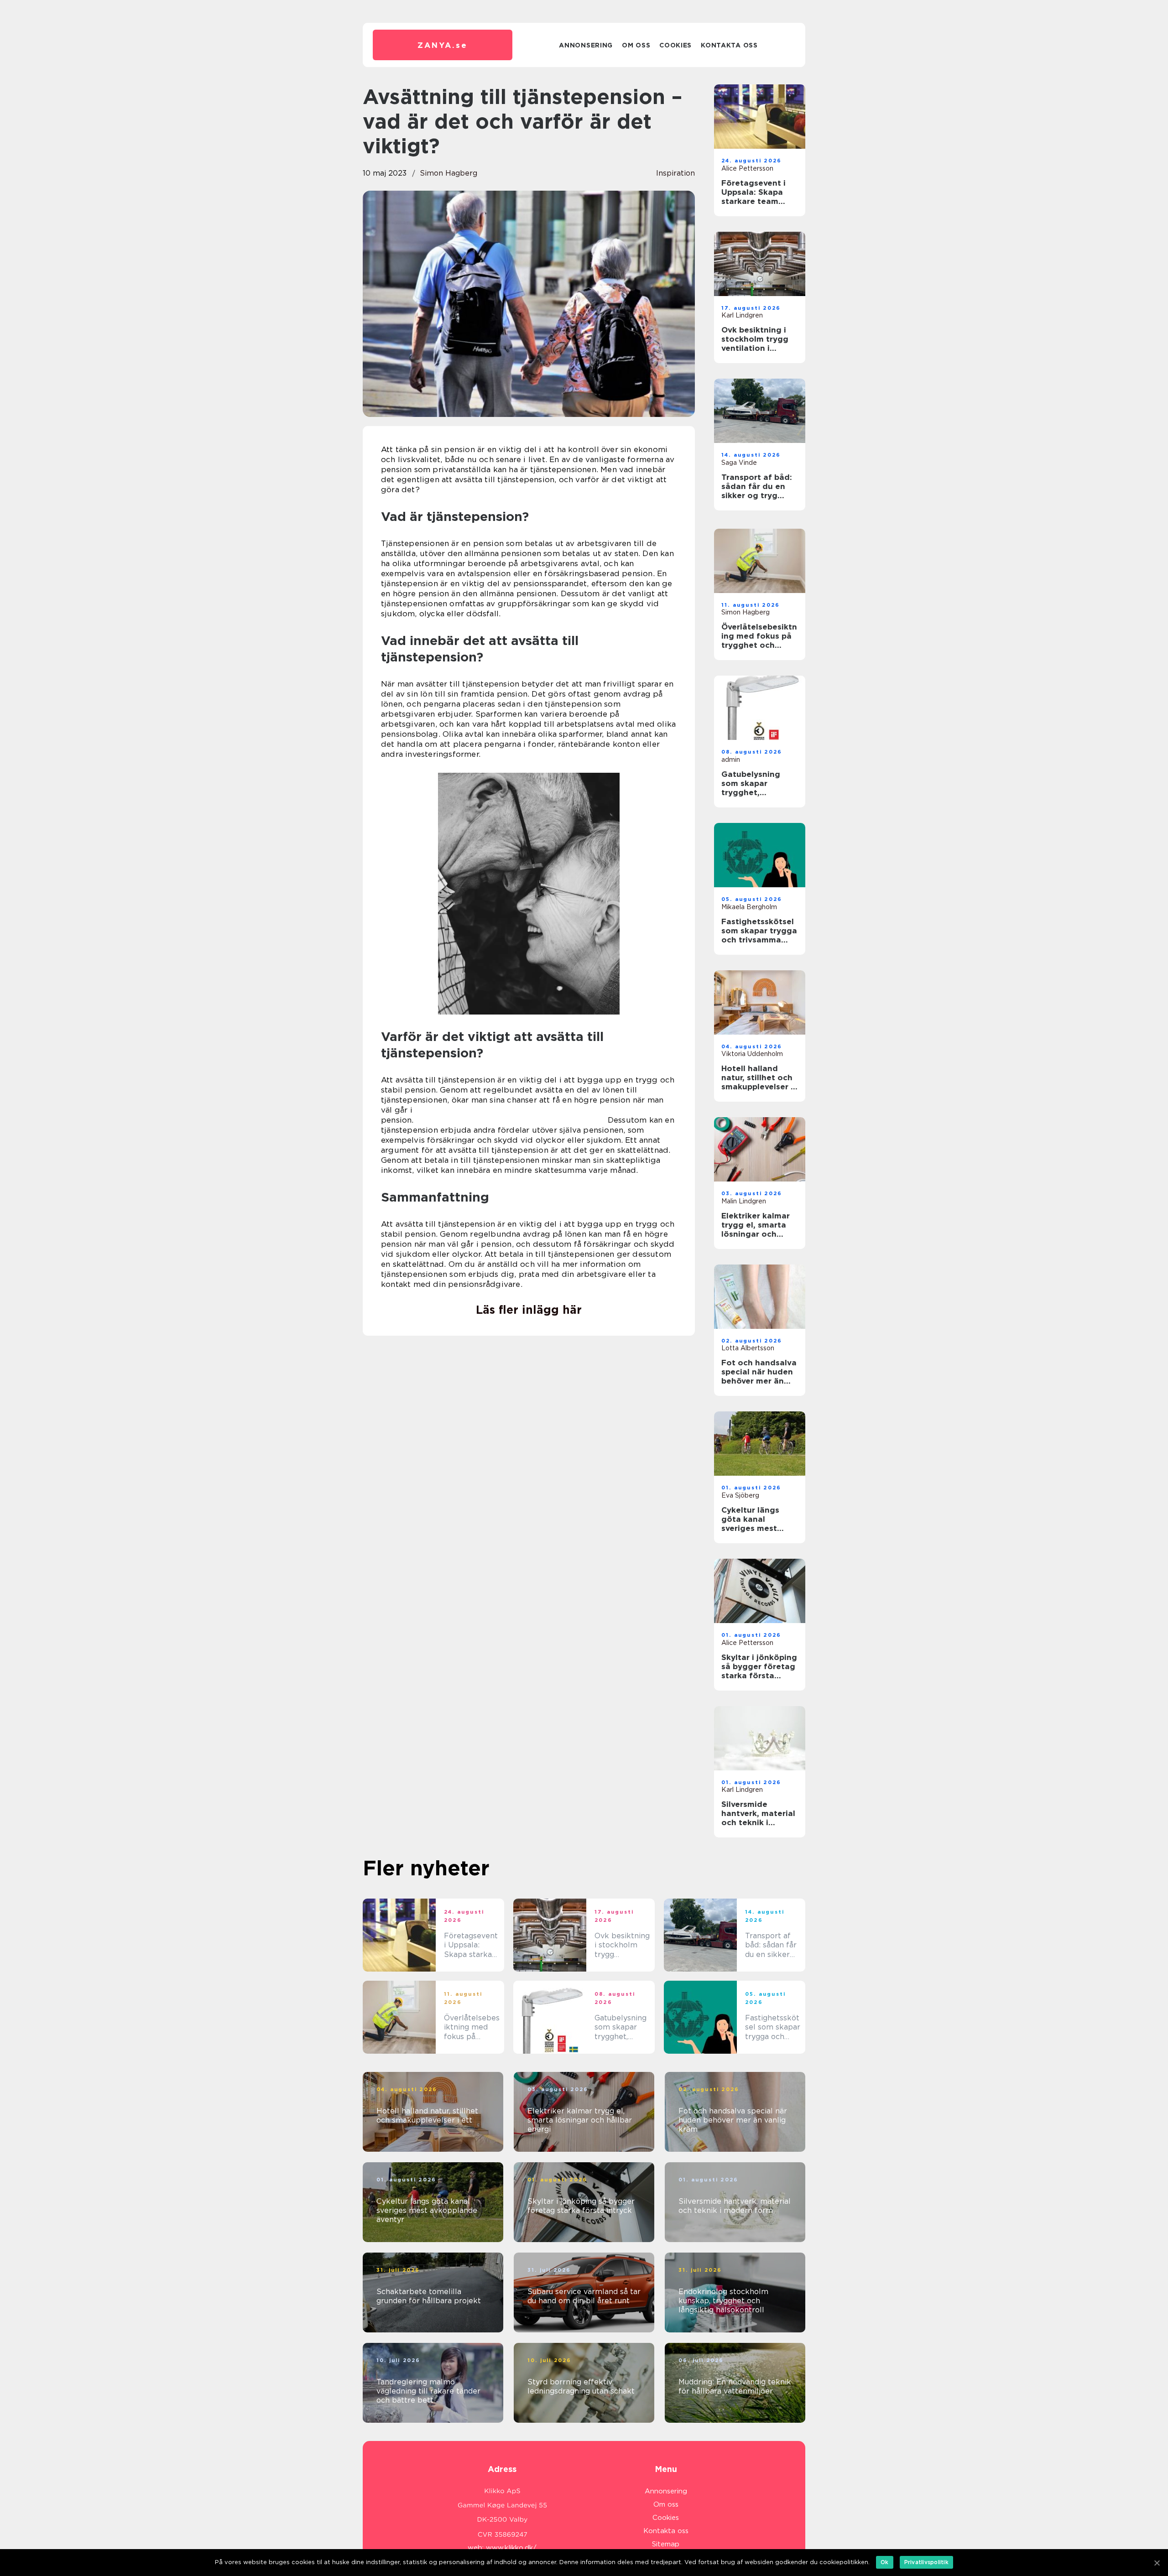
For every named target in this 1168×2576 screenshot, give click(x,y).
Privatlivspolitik (926, 2562)
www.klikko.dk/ (511, 2548)
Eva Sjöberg (740, 1495)
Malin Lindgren (744, 1201)
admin (731, 760)
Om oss (636, 45)
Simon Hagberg (448, 173)
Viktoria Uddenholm (752, 1054)
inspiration (675, 173)
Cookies (675, 45)
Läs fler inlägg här (529, 1310)
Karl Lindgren (742, 315)
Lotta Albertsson (748, 1348)
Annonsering (586, 45)
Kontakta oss (729, 45)
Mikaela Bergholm (749, 907)
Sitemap (666, 2544)
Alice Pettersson (747, 168)
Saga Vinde (739, 463)
